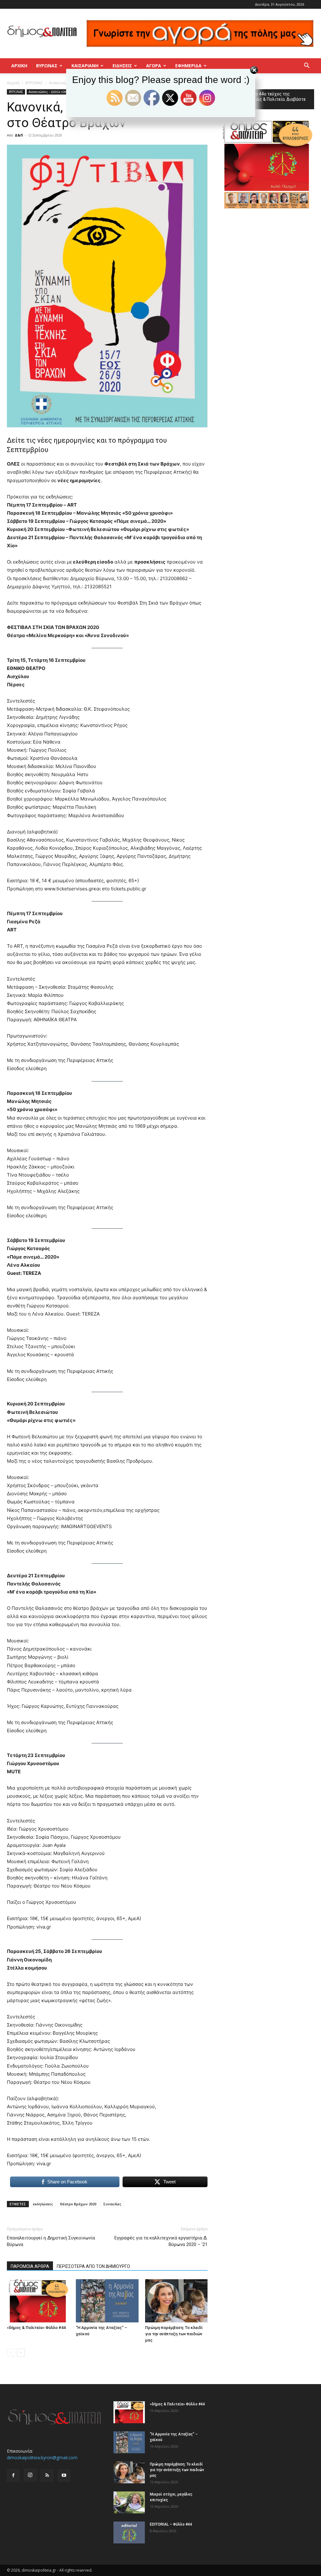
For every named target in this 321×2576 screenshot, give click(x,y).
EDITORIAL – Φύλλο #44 (171, 2524)
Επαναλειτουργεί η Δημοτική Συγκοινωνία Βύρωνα (51, 2241)
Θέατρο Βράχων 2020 (78, 2204)
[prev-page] (11, 2353)
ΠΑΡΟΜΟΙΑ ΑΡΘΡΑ (30, 2266)
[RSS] (47, 2476)
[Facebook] (13, 2476)
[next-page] (21, 2353)
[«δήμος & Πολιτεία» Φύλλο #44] (38, 2301)
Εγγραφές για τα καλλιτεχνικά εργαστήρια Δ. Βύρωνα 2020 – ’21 (161, 2241)
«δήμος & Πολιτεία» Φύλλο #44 (36, 2328)
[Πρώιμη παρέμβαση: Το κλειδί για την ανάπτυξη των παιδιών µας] (176, 2301)
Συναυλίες (112, 2204)
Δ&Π (19, 135)
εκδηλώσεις (43, 2204)
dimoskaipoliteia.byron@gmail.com (42, 2458)
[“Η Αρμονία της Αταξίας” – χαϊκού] (107, 2301)
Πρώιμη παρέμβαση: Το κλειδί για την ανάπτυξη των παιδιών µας (174, 2334)
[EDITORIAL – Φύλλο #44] (129, 2532)
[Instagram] (30, 2475)
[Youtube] (64, 2476)
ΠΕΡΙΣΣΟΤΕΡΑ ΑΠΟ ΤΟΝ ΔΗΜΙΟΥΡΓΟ (93, 2266)
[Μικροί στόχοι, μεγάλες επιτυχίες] (129, 2502)
